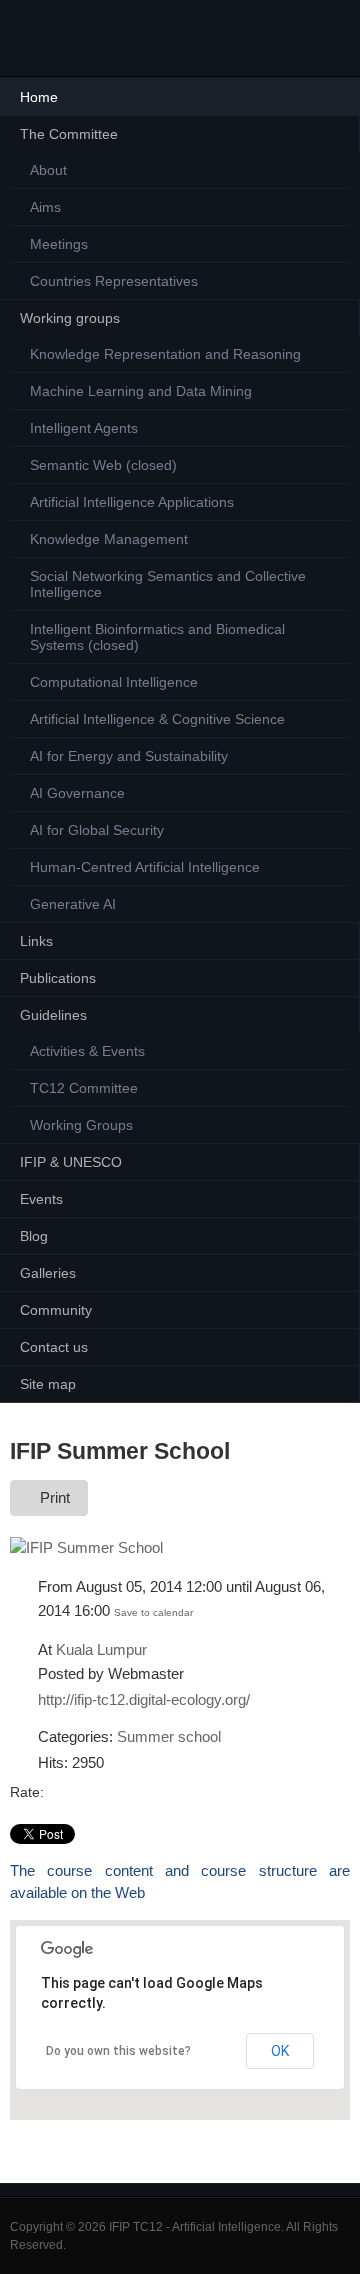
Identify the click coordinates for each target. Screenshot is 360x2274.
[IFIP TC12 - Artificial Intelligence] (49, 38)
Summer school (169, 1736)
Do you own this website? (118, 2051)
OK (280, 2051)
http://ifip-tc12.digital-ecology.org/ (144, 1699)
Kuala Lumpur (101, 1649)
